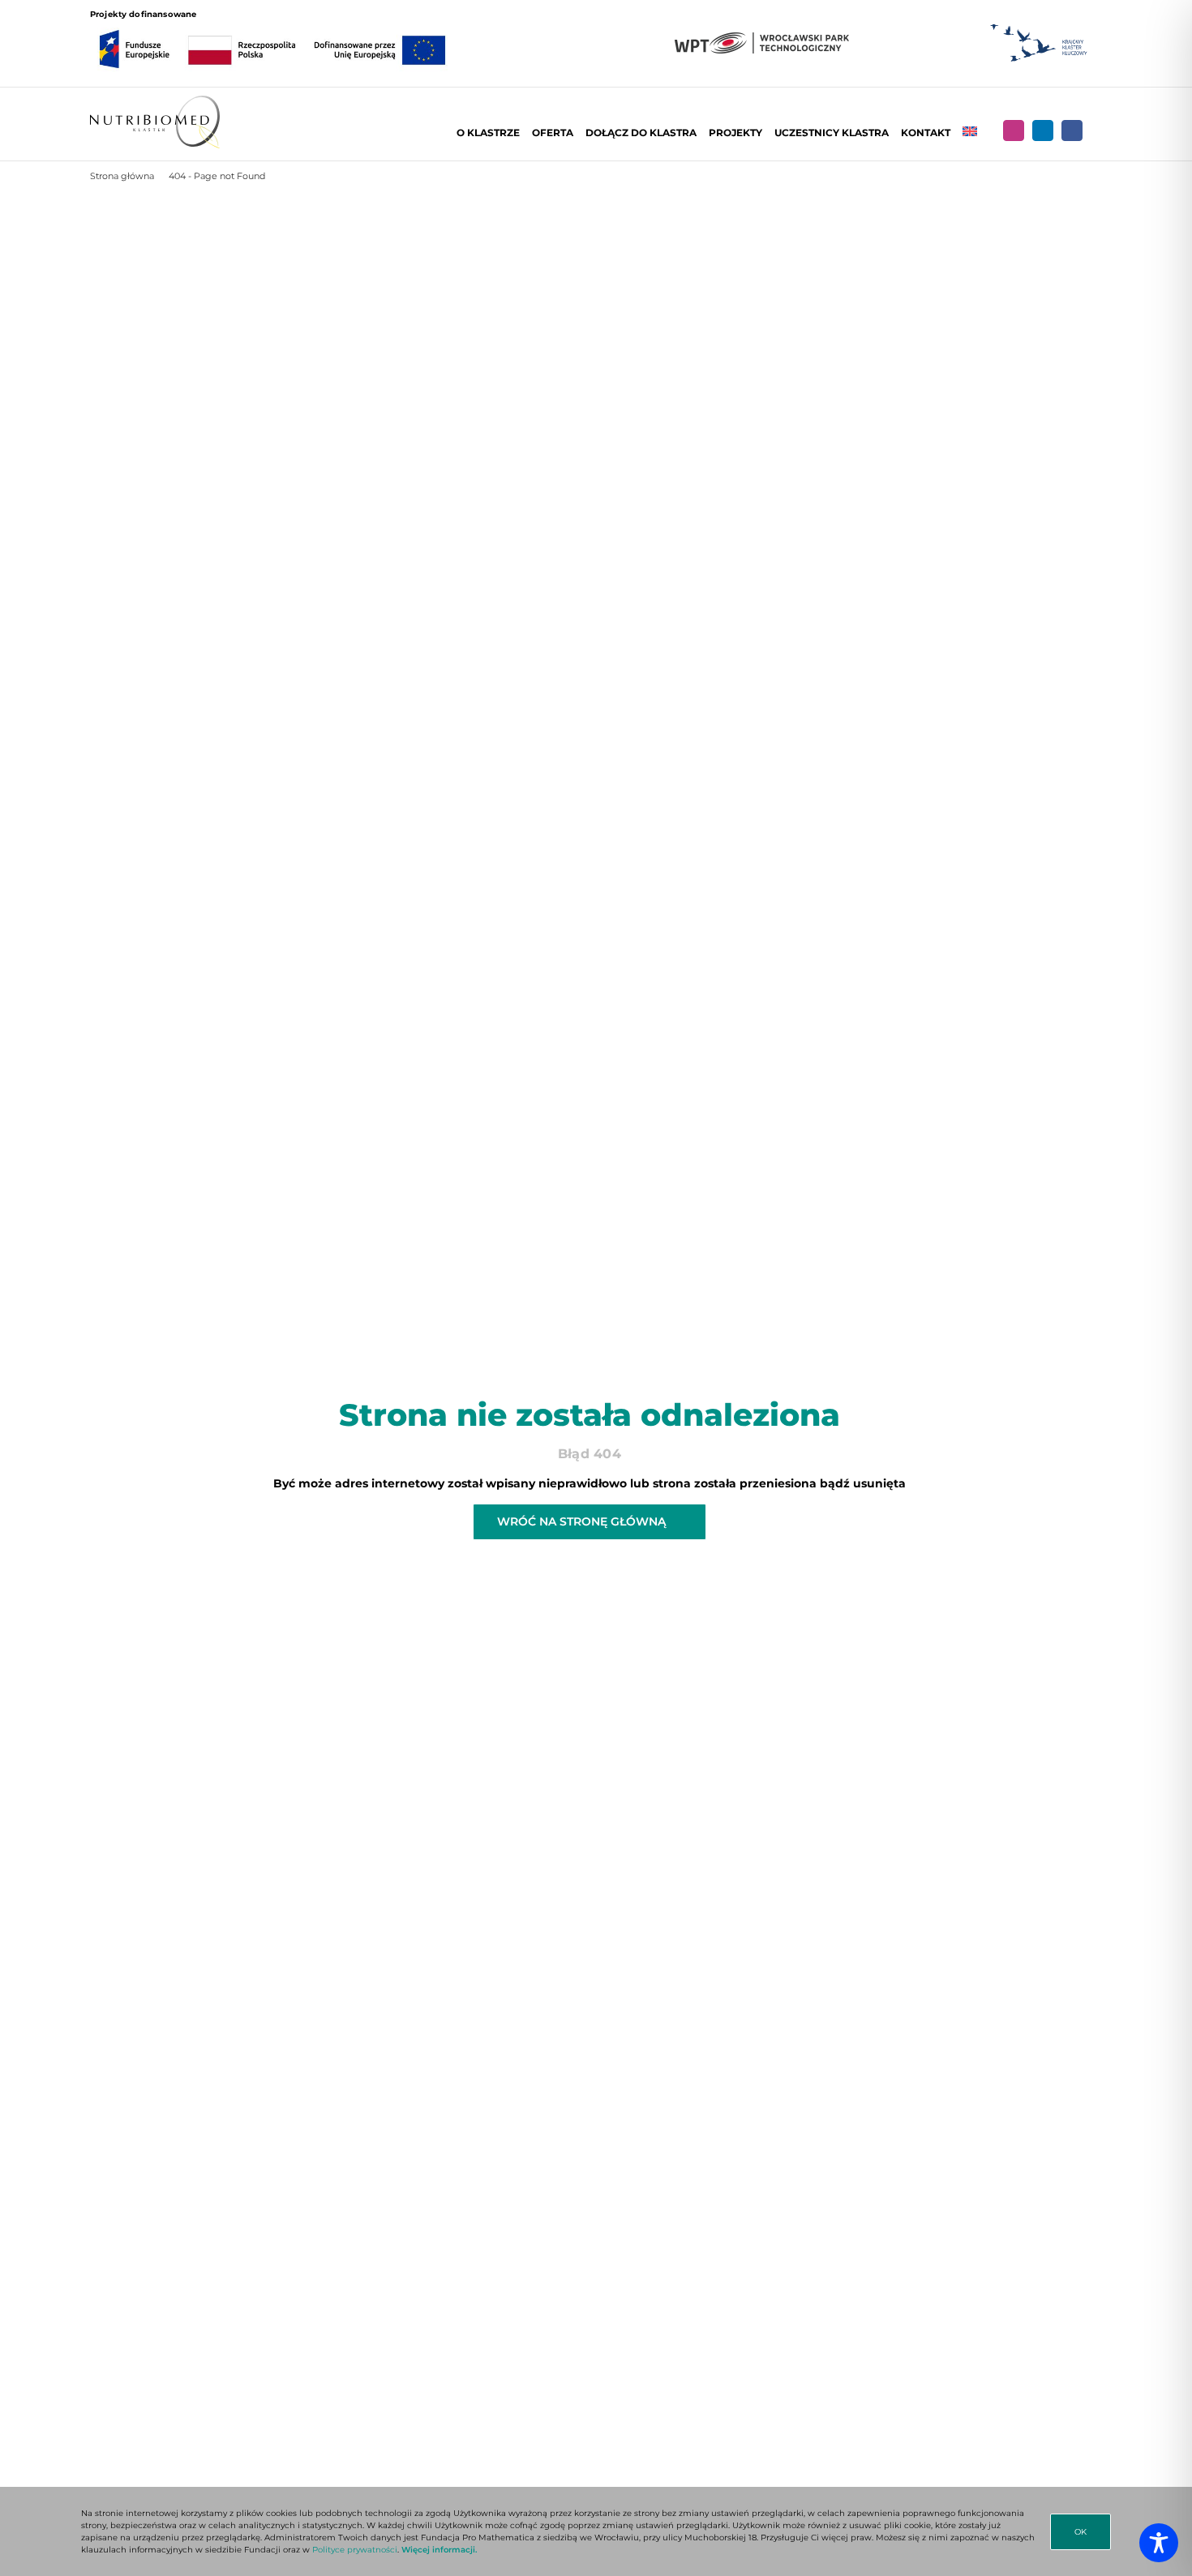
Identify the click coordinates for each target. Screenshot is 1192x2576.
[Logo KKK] (1039, 24)
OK (1081, 2532)
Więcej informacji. (439, 2550)
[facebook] (1072, 131)
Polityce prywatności (355, 2550)
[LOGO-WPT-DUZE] (762, 38)
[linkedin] (1043, 131)
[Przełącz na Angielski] (970, 133)
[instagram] (1014, 131)
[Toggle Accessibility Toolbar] (1159, 2543)
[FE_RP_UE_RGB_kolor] (272, 26)
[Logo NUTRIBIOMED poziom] (155, 101)
